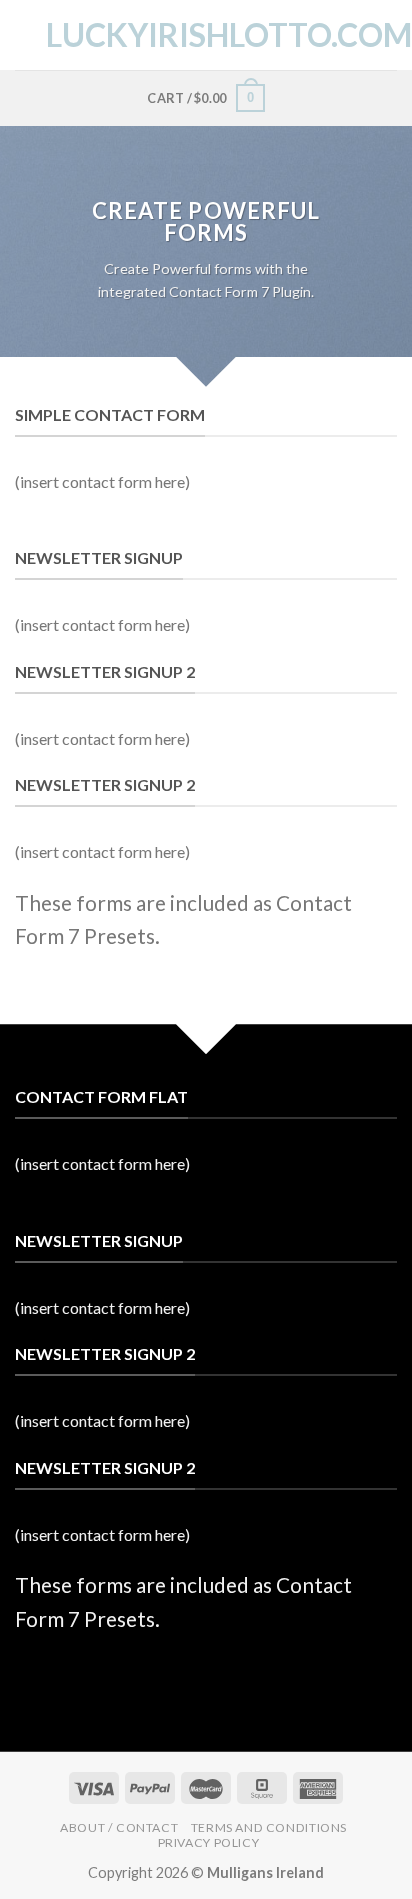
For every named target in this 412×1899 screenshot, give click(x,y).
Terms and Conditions (269, 1827)
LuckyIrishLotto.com (206, 35)
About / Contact (119, 1827)
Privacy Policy (209, 1842)
